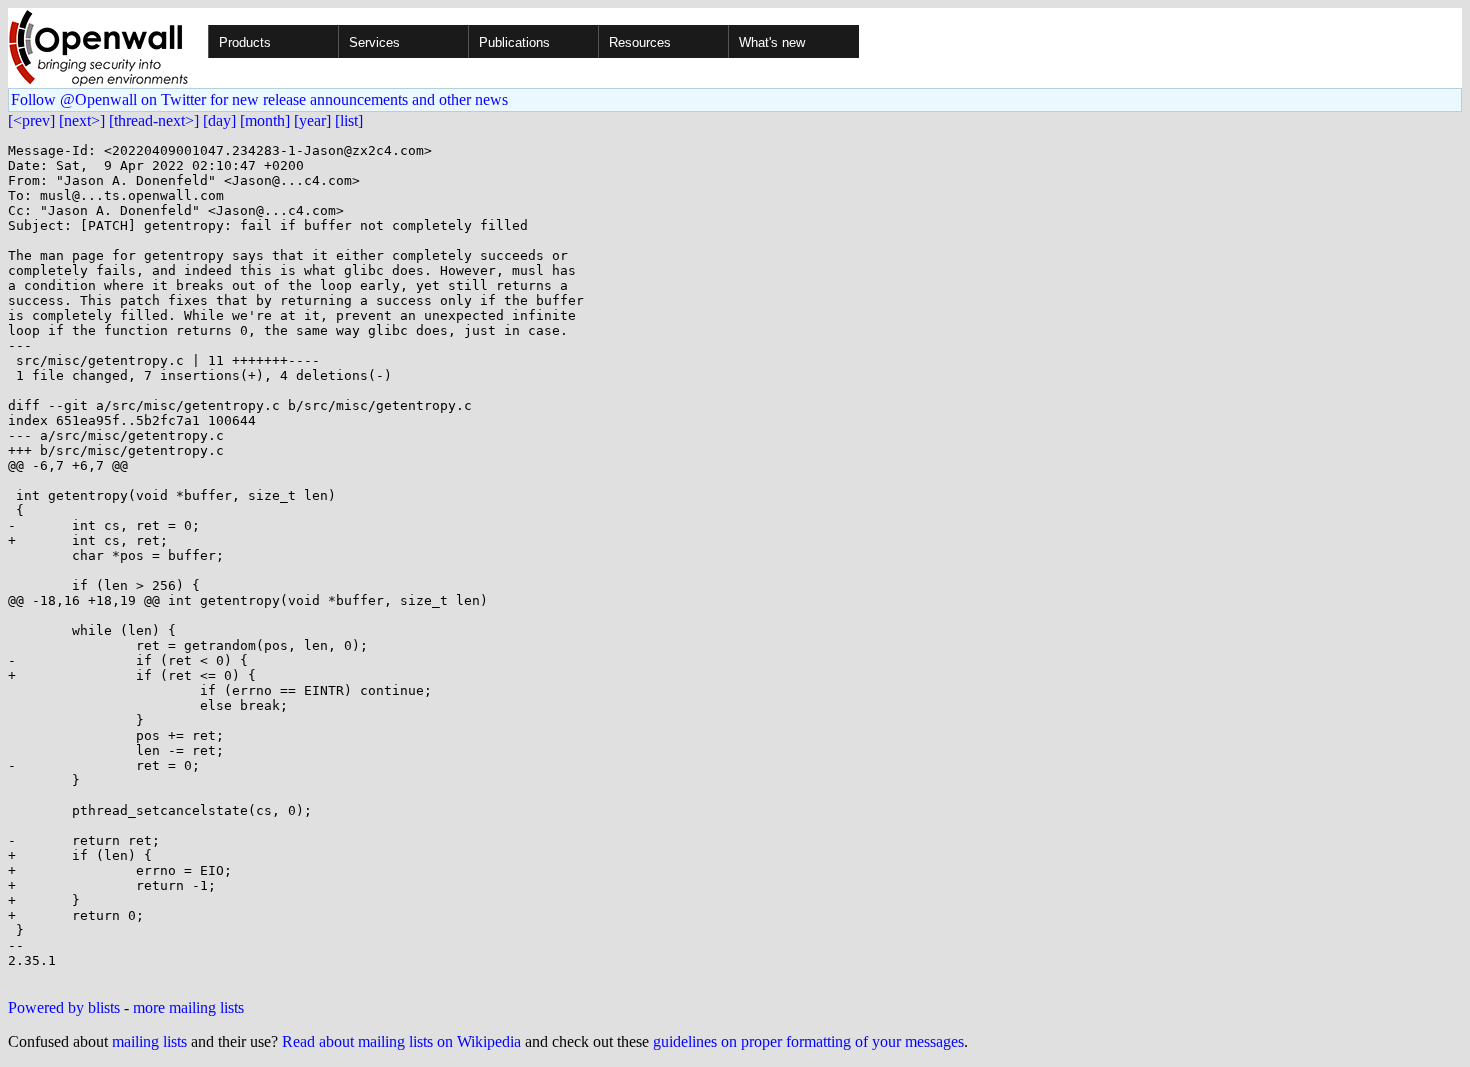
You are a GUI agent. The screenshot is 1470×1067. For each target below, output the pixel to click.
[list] (349, 120)
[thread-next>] (154, 120)
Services (374, 42)
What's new (772, 42)
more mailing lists (188, 1007)
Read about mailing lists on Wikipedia (401, 1041)
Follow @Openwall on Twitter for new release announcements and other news (259, 99)
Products (245, 42)
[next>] (82, 120)
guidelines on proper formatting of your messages (808, 1041)
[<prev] (31, 120)
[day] (219, 120)
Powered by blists (64, 1007)
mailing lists (149, 1041)
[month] (265, 120)
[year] (312, 120)
